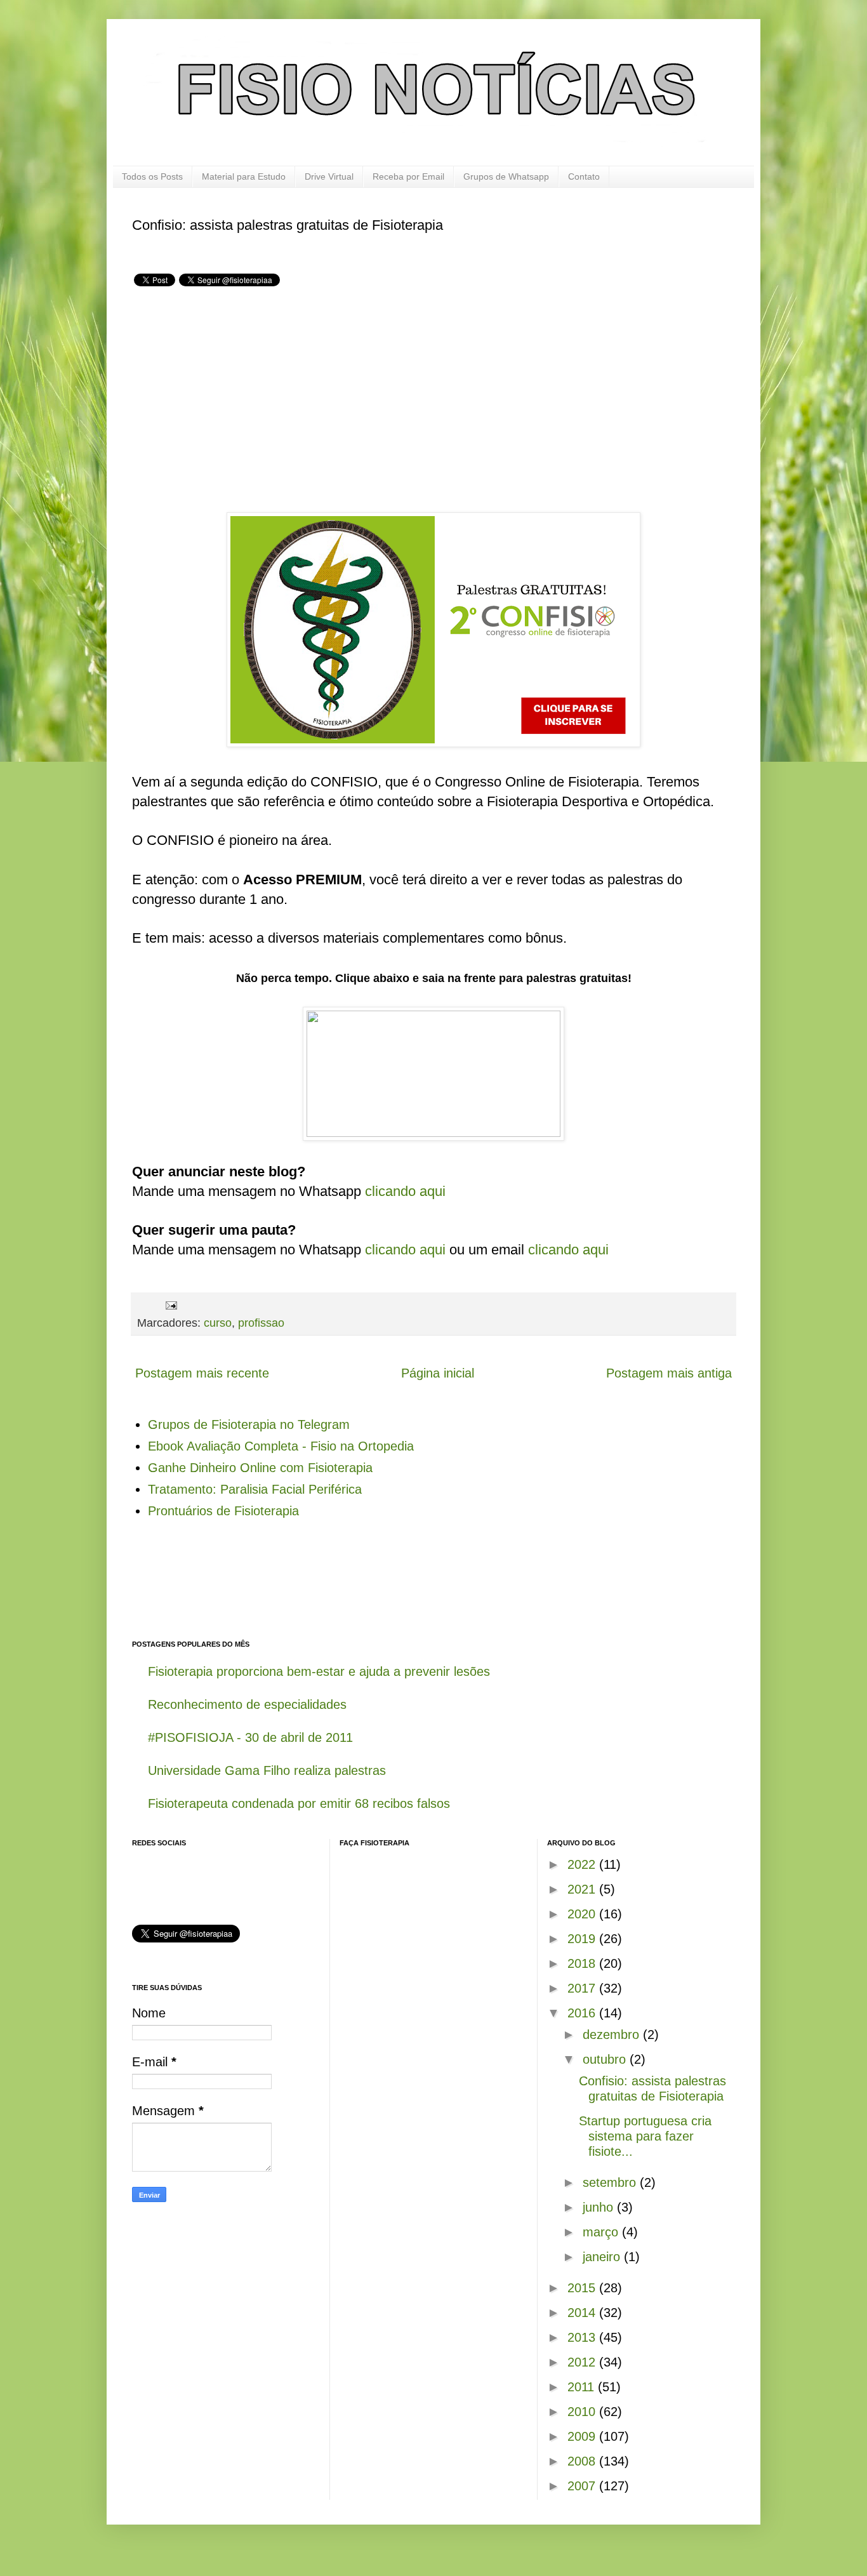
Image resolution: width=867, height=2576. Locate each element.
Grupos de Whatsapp (506, 176)
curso (218, 1323)
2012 (583, 2362)
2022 (583, 1864)
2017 (583, 1988)
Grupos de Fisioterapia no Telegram (249, 1424)
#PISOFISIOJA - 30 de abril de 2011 (250, 1737)
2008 (583, 2461)
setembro (611, 2182)
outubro (606, 2059)
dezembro (613, 2035)
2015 (583, 2288)
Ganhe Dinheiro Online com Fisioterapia (260, 1468)
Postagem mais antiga (669, 1373)
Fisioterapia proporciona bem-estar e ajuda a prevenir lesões (319, 1671)
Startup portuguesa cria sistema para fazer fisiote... (645, 2136)
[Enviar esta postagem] (170, 1305)
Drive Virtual (329, 176)
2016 (583, 2013)
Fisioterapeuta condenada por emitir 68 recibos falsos (299, 1803)
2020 (583, 1914)
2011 (583, 2387)
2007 (583, 2486)
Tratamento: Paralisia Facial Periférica (255, 1489)
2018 (583, 1963)
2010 (583, 2412)
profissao (261, 1323)
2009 (583, 2436)
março (602, 2232)
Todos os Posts (152, 176)
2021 (583, 1889)
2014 (583, 2313)
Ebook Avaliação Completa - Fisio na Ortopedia (281, 1446)
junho (600, 2207)
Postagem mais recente (202, 1373)
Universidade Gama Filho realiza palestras (267, 1770)
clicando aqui (405, 1191)
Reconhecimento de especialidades (247, 1704)
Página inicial (438, 1373)
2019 (583, 1939)
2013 (583, 2337)
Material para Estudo (244, 176)
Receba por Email (408, 176)
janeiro (603, 2257)
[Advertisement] (239, 399)
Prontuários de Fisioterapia (223, 1511)
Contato (584, 176)
